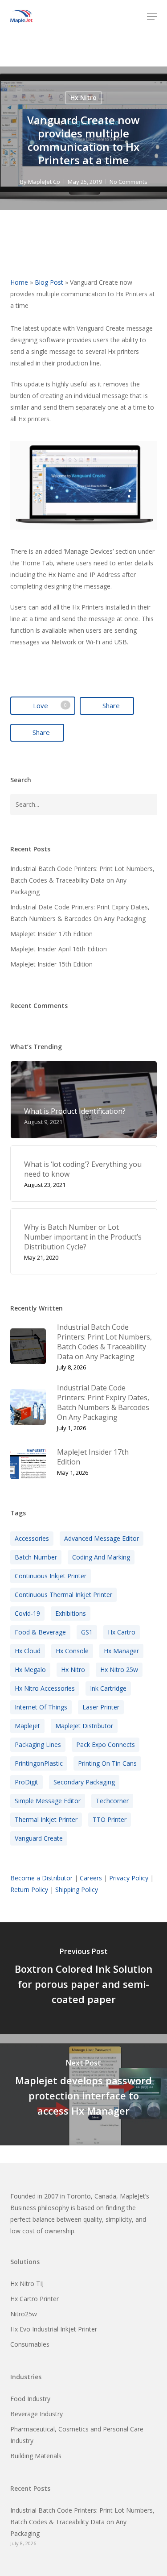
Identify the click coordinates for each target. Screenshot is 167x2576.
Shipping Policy (77, 1889)
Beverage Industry (37, 2414)
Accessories (32, 1538)
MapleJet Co (44, 182)
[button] (152, 17)
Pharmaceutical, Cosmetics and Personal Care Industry (77, 2435)
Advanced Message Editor (102, 1538)
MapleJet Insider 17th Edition (51, 934)
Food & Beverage (40, 1632)
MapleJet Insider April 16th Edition (59, 949)
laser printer (101, 1707)
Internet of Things (41, 1707)
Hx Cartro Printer (35, 2299)
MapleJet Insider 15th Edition (51, 964)
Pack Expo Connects (106, 1744)
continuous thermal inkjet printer (63, 1595)
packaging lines (38, 1744)
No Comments (128, 182)
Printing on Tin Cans (107, 1763)
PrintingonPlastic (39, 1763)
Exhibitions (71, 1613)
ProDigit (26, 1782)
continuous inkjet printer (51, 1576)
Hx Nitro (83, 97)
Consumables (30, 2344)
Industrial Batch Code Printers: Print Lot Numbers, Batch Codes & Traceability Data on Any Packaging (82, 880)
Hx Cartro (122, 1632)
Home (19, 282)
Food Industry (30, 2399)
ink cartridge (108, 1688)
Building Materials (36, 2456)
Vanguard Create (39, 1838)
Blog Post (49, 282)
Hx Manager (121, 1651)
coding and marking (101, 1557)
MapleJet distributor (84, 1726)
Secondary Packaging (84, 1782)
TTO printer (110, 1819)
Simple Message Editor (48, 1801)
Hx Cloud (28, 1651)
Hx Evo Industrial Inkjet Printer (54, 2329)
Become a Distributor (41, 1878)
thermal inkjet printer (46, 1819)
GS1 (87, 1632)
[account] (133, 17)
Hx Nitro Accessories (45, 1688)
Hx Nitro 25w (119, 1670)
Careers (91, 1878)
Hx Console (72, 1651)
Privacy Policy (129, 1878)
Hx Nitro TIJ (27, 2284)
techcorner (112, 1801)
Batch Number (36, 1557)
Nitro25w (24, 2314)
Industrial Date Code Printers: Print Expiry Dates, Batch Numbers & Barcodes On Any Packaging (80, 913)
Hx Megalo (30, 1670)
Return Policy (29, 1889)
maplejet (27, 1726)
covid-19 (27, 1613)
